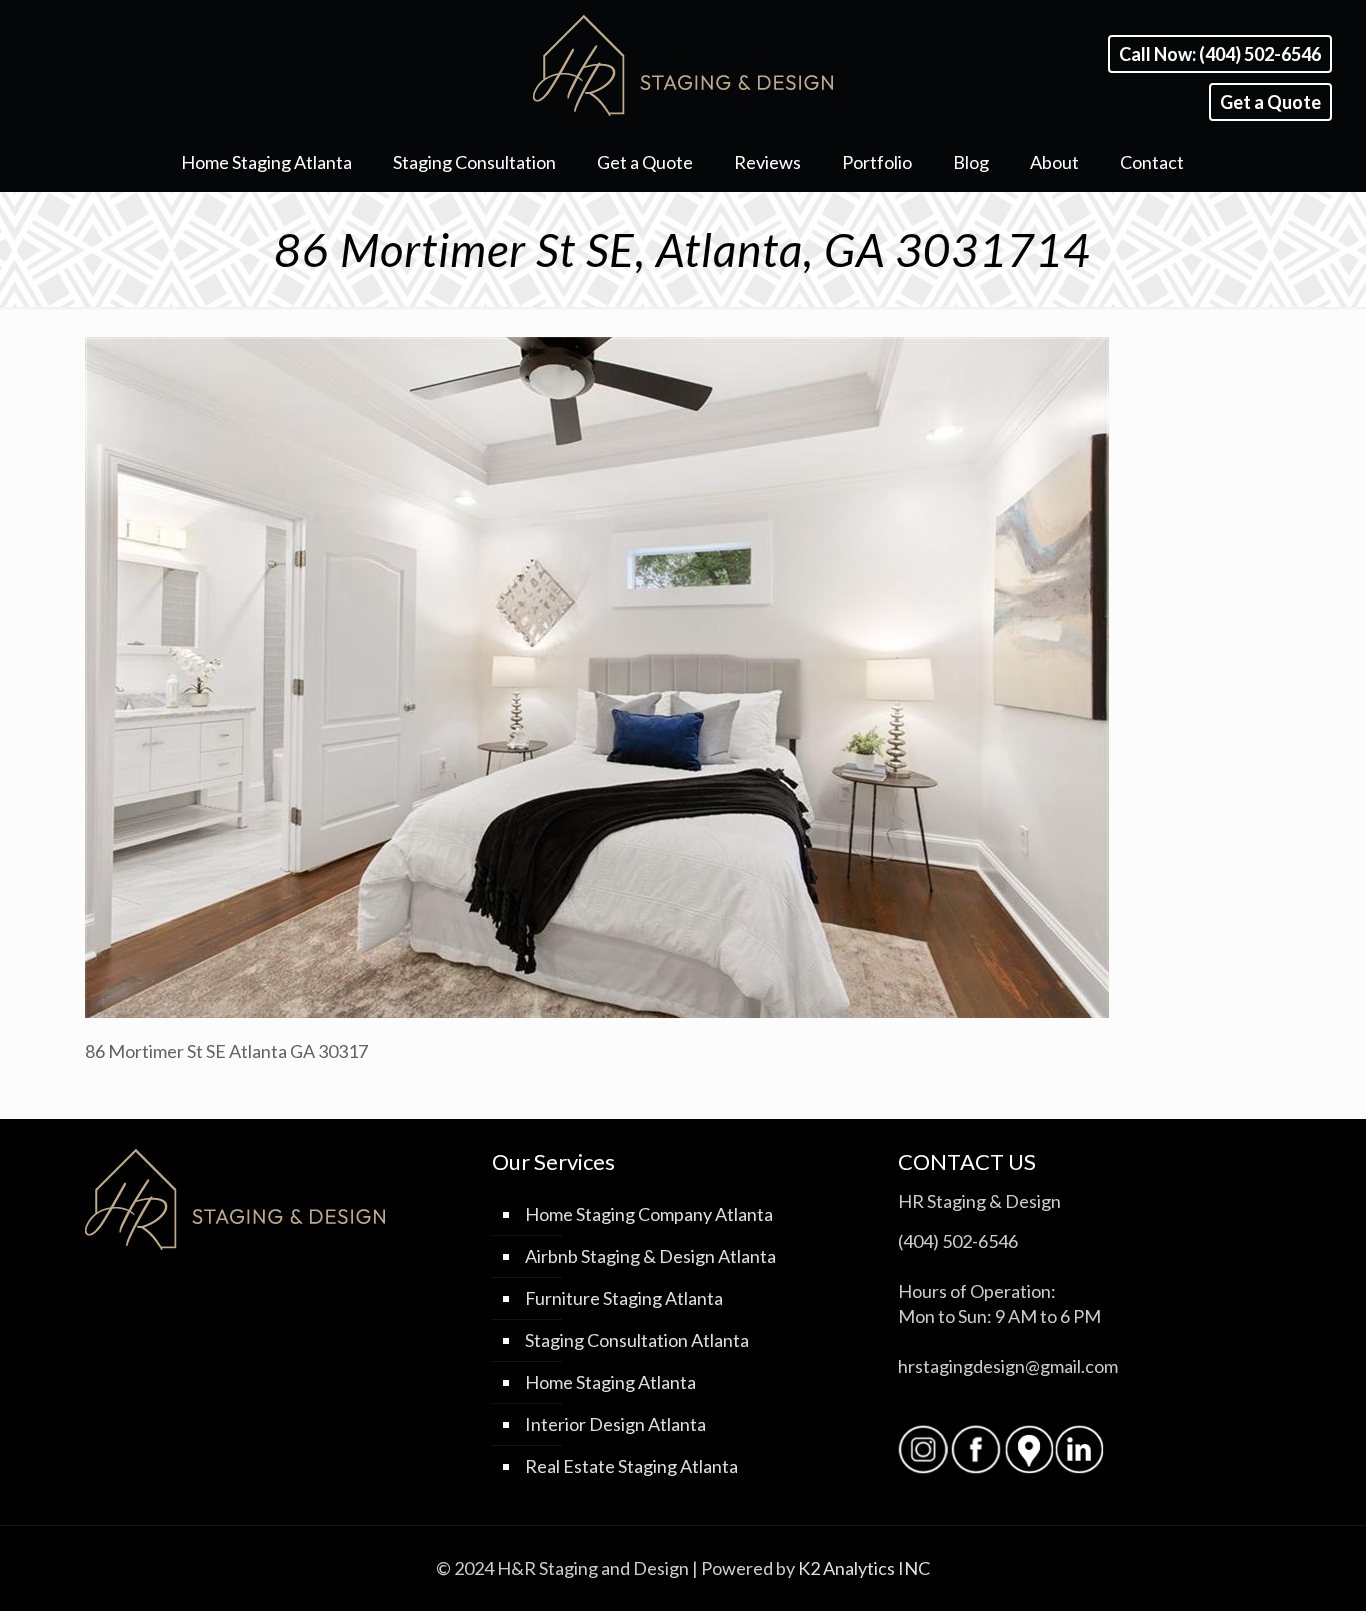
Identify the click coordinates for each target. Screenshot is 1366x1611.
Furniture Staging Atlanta (624, 1298)
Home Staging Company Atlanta (649, 1214)
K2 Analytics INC (864, 1568)
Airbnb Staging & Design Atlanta (650, 1256)
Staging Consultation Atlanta (637, 1340)
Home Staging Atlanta (610, 1382)
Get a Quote (1270, 102)
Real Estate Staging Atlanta (631, 1466)
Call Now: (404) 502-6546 (1220, 54)
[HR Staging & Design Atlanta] (683, 65)
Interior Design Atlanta (615, 1424)
